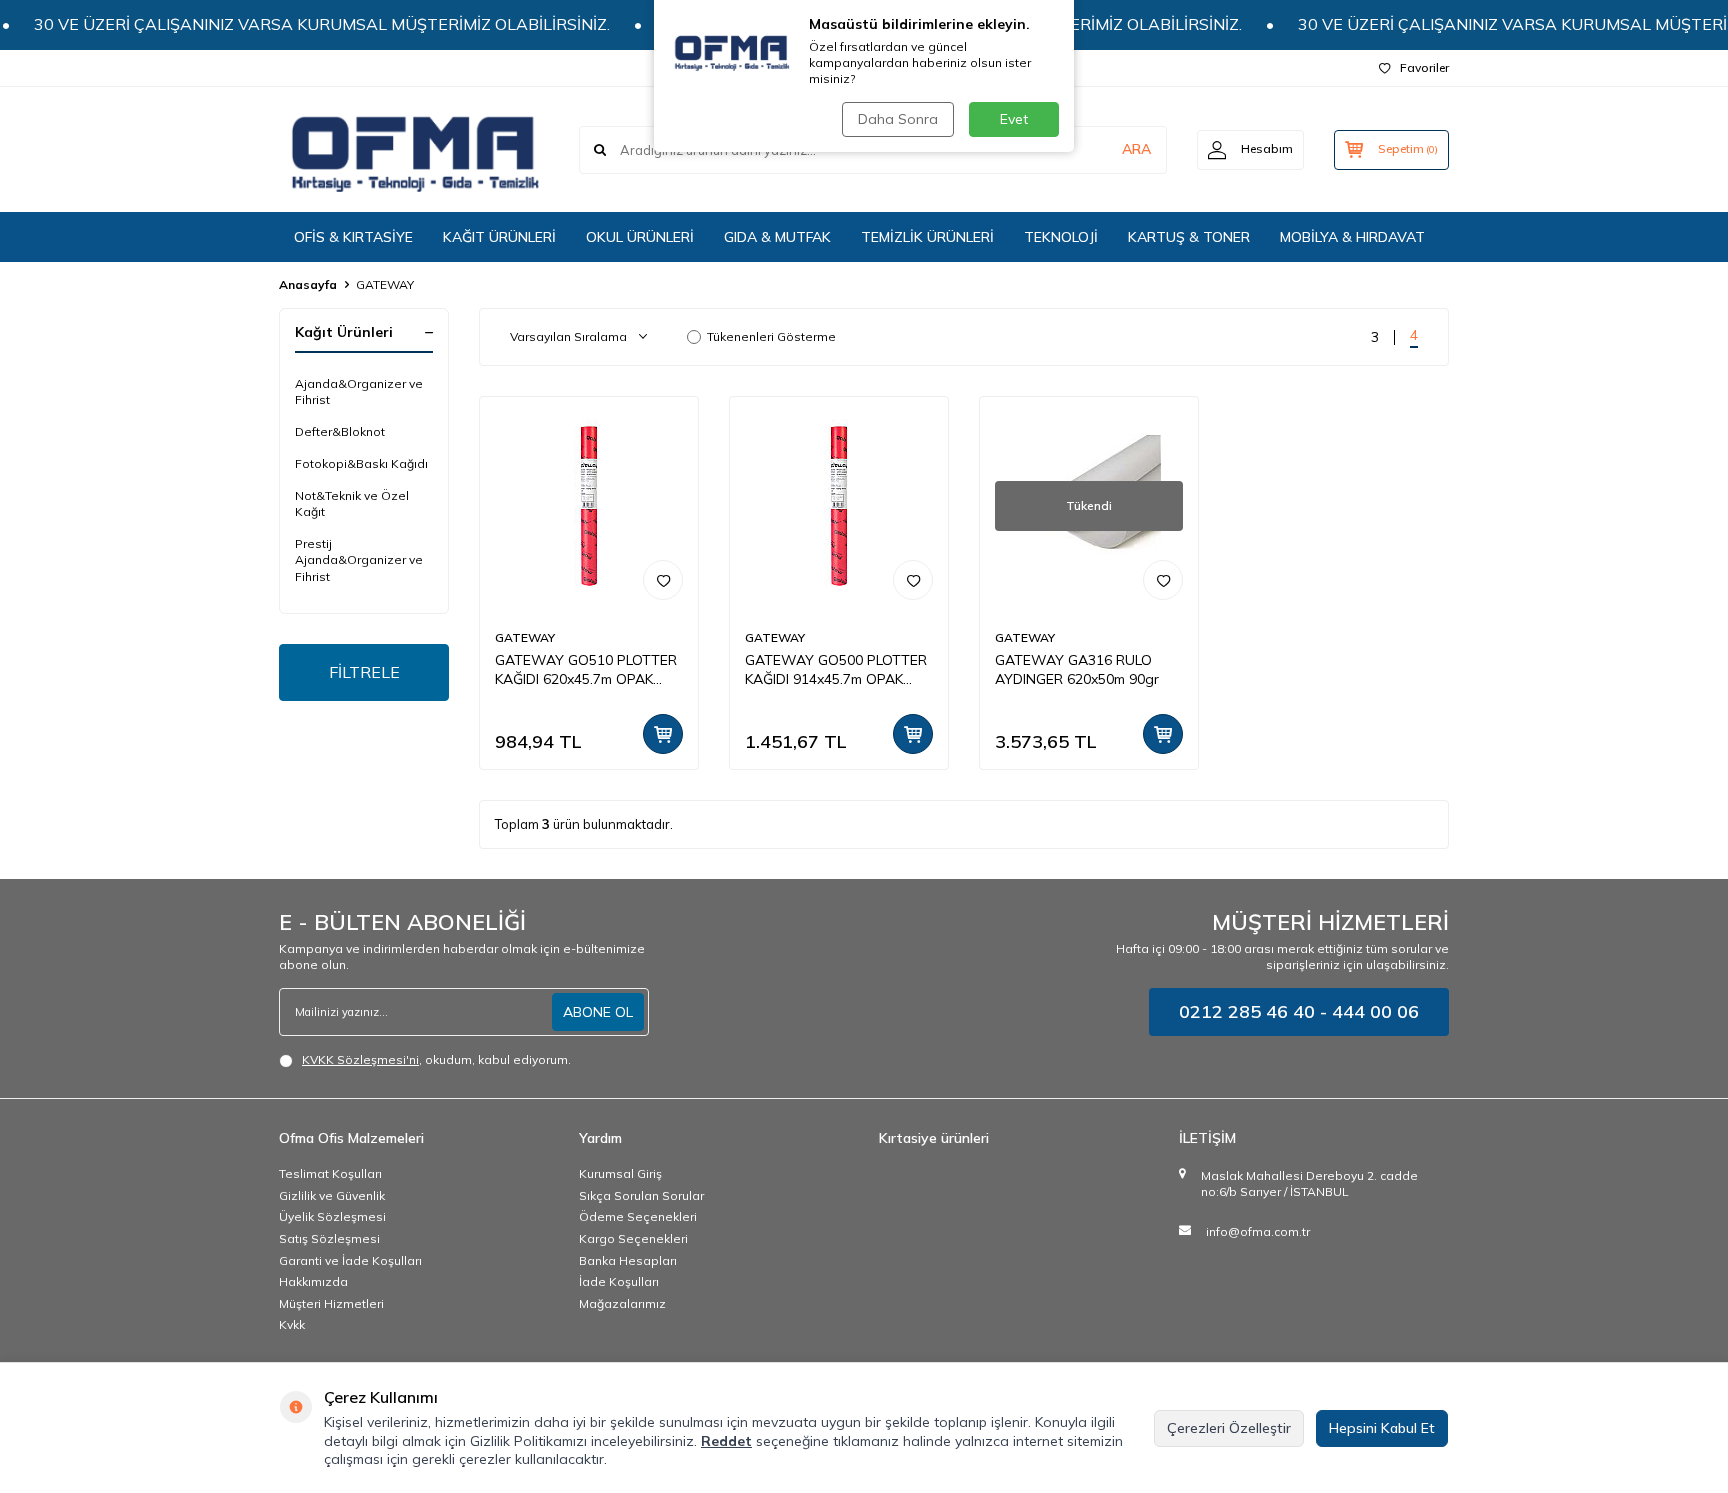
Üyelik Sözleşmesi (332, 1216)
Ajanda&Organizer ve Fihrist (359, 391)
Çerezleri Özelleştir (1229, 1428)
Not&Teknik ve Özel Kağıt (352, 503)
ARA (1136, 149)
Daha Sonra (898, 119)
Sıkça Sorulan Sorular (641, 1195)
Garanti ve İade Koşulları (350, 1260)
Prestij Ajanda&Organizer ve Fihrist (359, 559)
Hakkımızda (313, 1281)
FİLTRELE (364, 672)
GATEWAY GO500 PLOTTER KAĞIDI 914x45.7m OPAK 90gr (836, 670)
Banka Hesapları (628, 1260)
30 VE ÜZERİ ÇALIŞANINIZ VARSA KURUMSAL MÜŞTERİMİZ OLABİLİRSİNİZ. (300, 24)
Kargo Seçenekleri (633, 1238)
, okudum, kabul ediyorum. (436, 1059)
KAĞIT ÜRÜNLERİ (499, 237)
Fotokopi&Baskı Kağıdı (361, 463)
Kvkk (292, 1324)
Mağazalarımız (622, 1303)
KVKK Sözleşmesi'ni (360, 1059)
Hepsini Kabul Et (1382, 1428)
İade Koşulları (619, 1281)
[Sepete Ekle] (663, 734)
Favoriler (1424, 67)
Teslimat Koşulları (330, 1173)
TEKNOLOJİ (1061, 237)
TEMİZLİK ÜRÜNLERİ (927, 237)
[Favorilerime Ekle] (663, 580)
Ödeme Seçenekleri (638, 1216)
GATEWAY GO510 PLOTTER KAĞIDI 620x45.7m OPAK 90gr (586, 670)
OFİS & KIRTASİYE (353, 237)
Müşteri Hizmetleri (331, 1303)
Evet (1014, 119)
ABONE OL (598, 1012)
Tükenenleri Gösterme (771, 336)
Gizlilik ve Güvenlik (332, 1195)
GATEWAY (525, 637)
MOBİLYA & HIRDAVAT (1352, 237)
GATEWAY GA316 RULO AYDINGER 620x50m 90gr (1077, 669)
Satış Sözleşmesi (329, 1238)
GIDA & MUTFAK (777, 237)
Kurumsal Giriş (620, 1173)
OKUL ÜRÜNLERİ (640, 237)
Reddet (726, 1441)
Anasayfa (308, 284)
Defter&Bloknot (340, 431)
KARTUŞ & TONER (1189, 237)
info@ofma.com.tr (1258, 1231)
